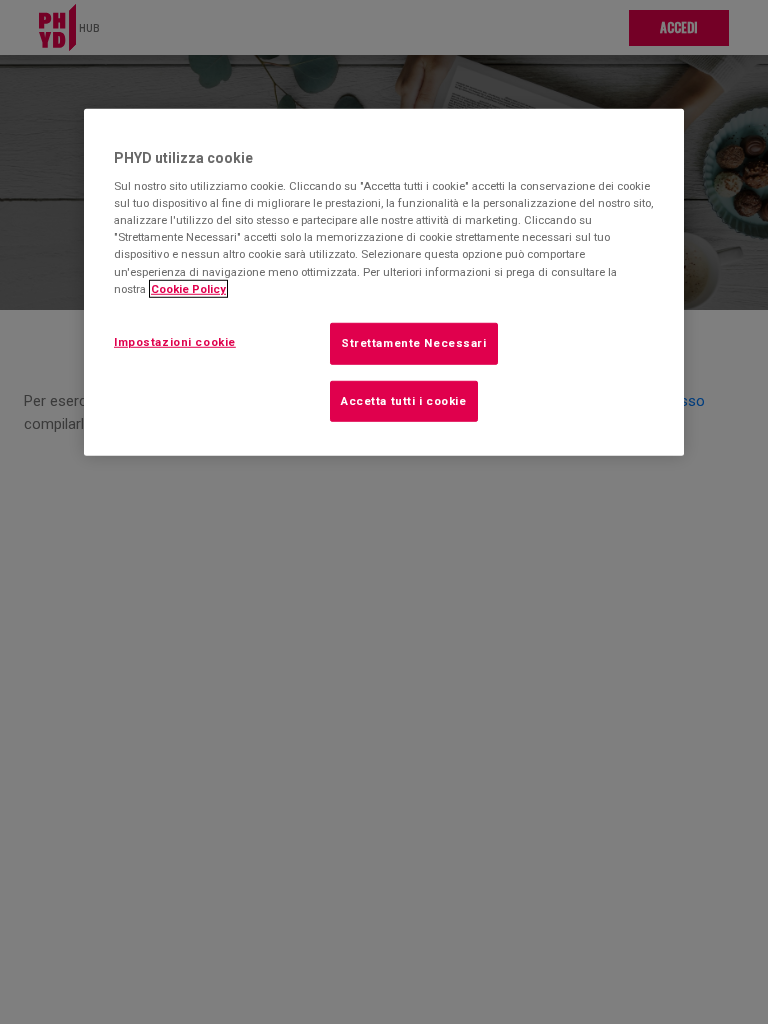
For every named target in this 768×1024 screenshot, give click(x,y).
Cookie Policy (188, 288)
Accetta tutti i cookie (404, 400)
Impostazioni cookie (175, 341)
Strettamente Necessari (414, 342)
